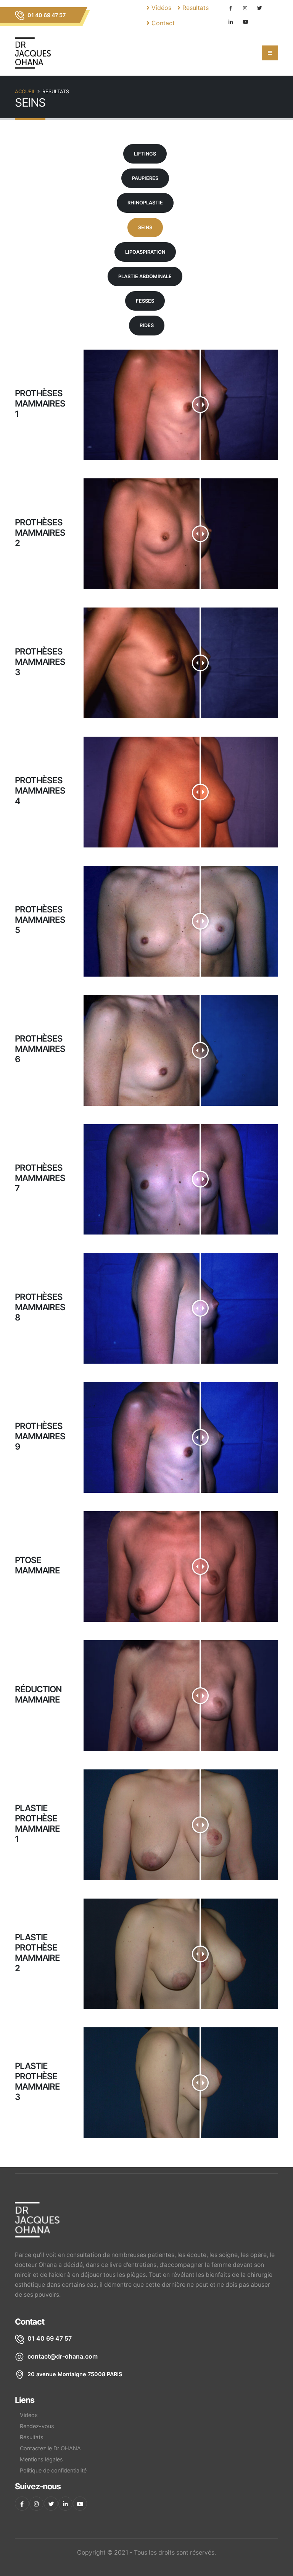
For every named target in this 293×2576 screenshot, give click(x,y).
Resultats (195, 8)
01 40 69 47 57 (46, 15)
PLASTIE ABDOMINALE (145, 276)
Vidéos (160, 8)
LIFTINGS (145, 154)
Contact (162, 23)
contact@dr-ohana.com (63, 2356)
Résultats (32, 2437)
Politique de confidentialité (53, 2470)
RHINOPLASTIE (145, 203)
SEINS (145, 228)
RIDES (147, 325)
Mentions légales (41, 2459)
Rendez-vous (37, 2426)
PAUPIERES (145, 178)
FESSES (145, 301)
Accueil (25, 92)
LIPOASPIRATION (145, 252)
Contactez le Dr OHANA (50, 2448)
